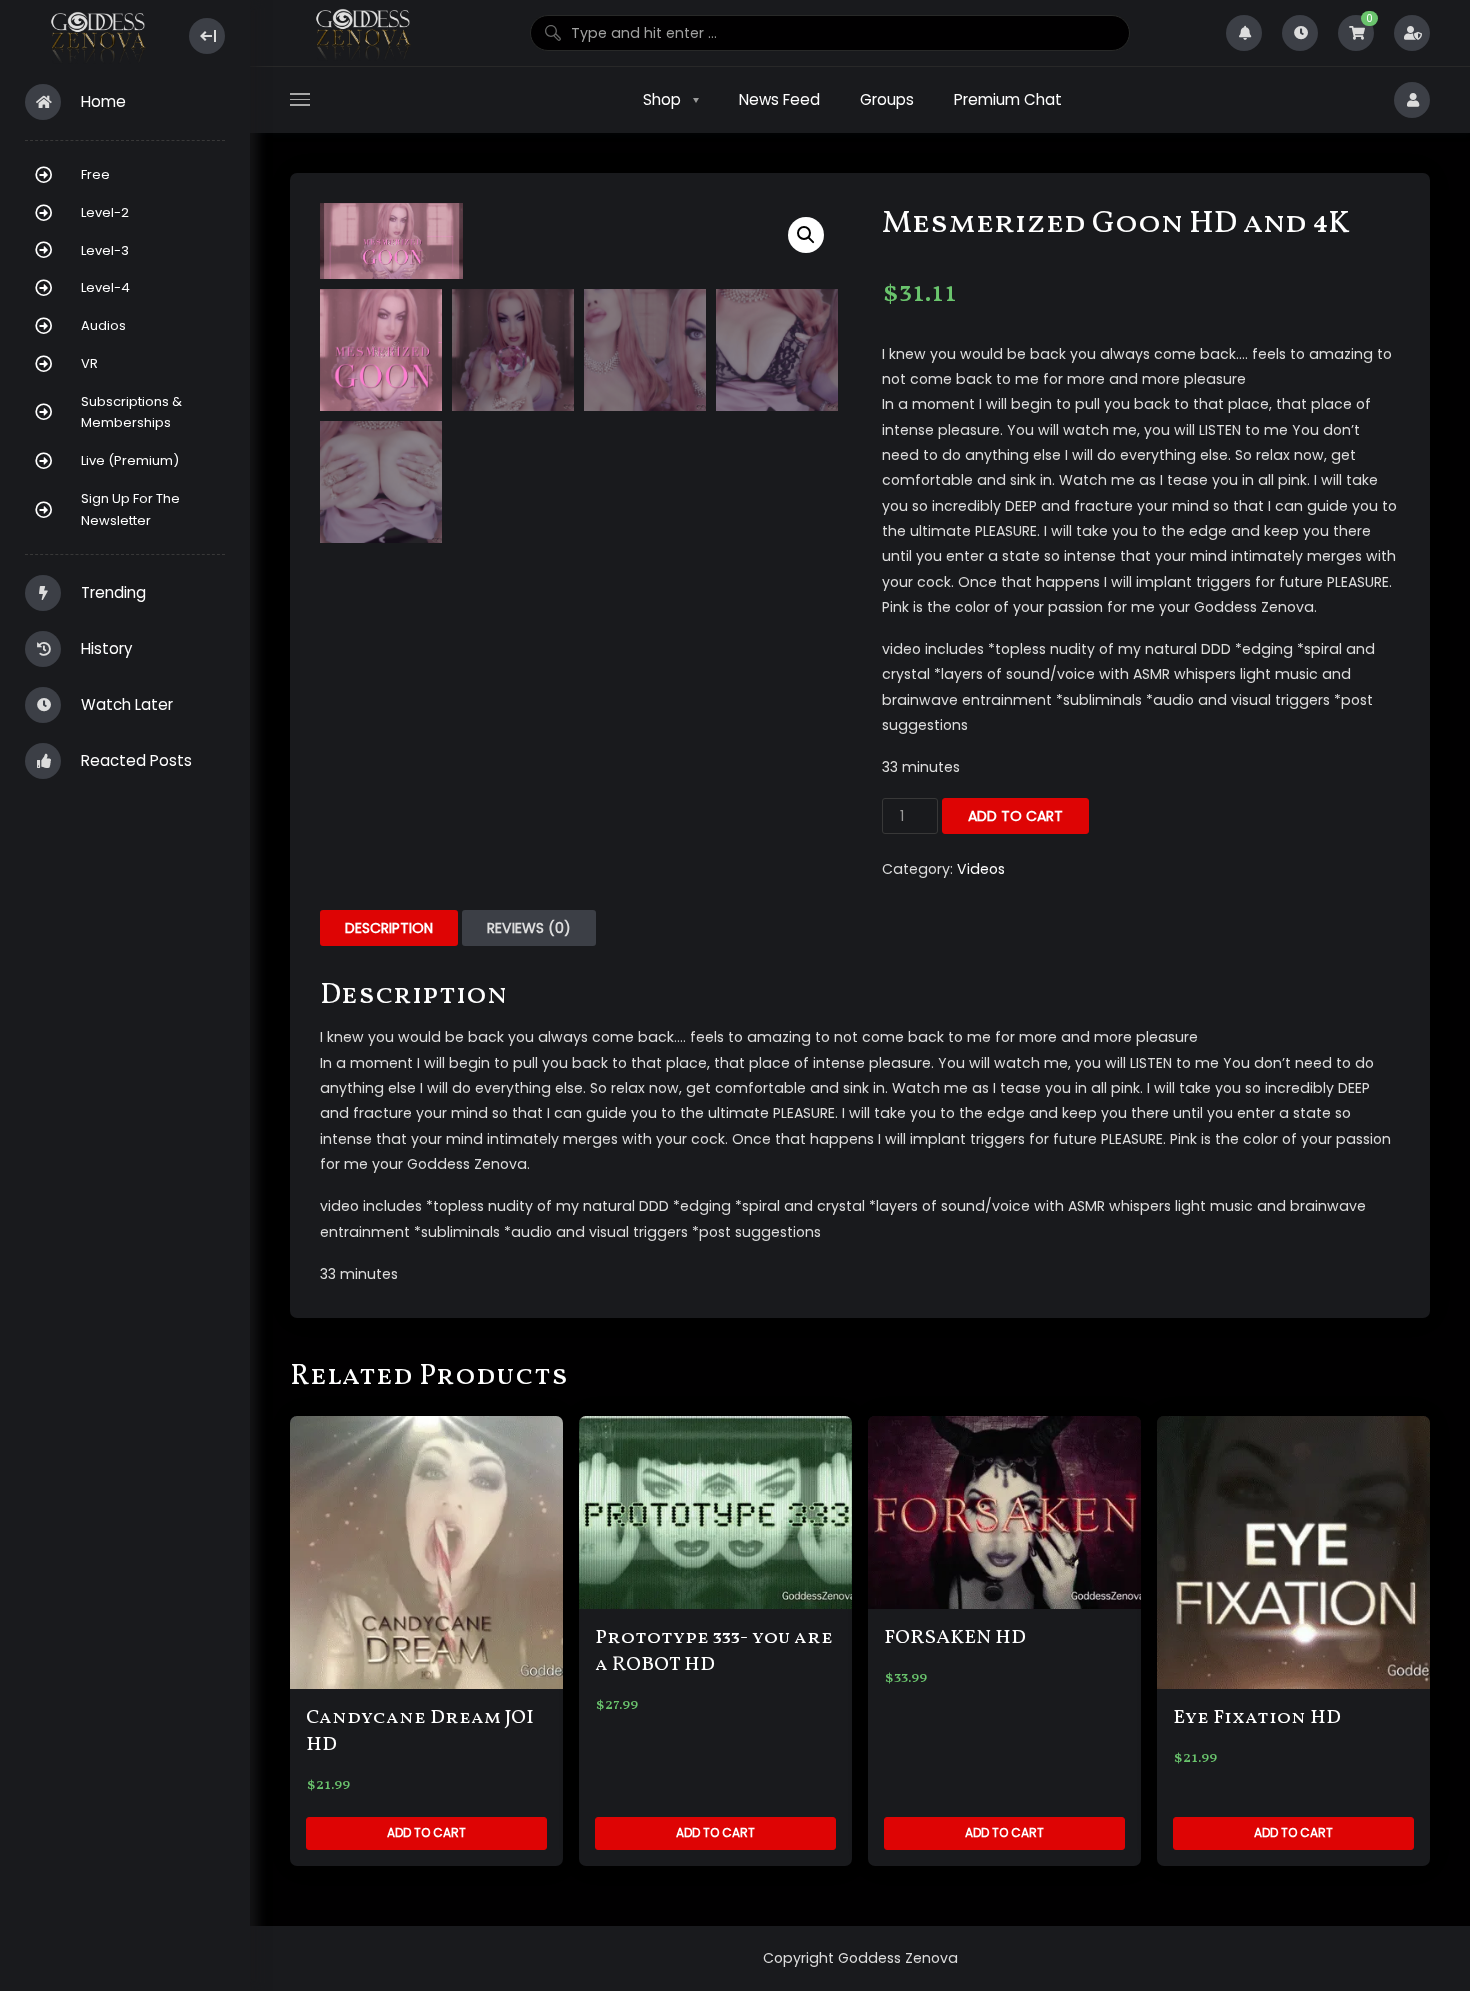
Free (95, 174)
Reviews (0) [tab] (529, 928)
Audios (103, 325)
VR (89, 363)
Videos (981, 869)
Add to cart (1015, 816)
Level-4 (105, 287)
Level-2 (105, 212)
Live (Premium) (130, 460)
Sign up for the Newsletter (130, 509)
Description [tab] (389, 928)
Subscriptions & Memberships (131, 412)
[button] (806, 235)
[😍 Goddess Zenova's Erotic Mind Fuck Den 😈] (96, 36)
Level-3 (105, 250)
